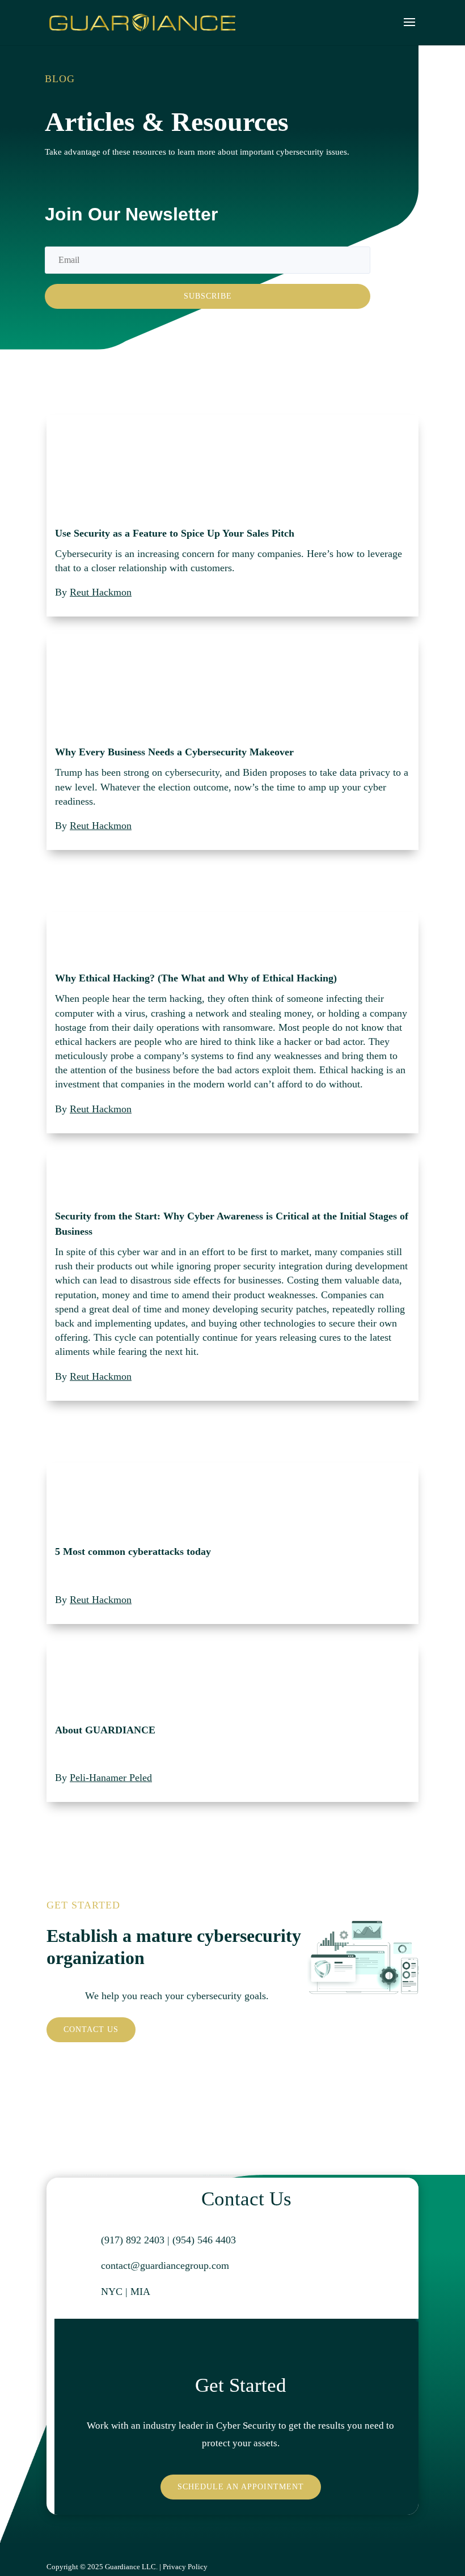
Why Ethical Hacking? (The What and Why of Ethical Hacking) (196, 978)
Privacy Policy (185, 2567)
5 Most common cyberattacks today (133, 1551)
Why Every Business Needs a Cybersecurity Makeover (174, 752)
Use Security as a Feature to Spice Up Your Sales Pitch (175, 533)
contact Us (91, 2029)
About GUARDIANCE (105, 1730)
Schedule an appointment (241, 2487)
